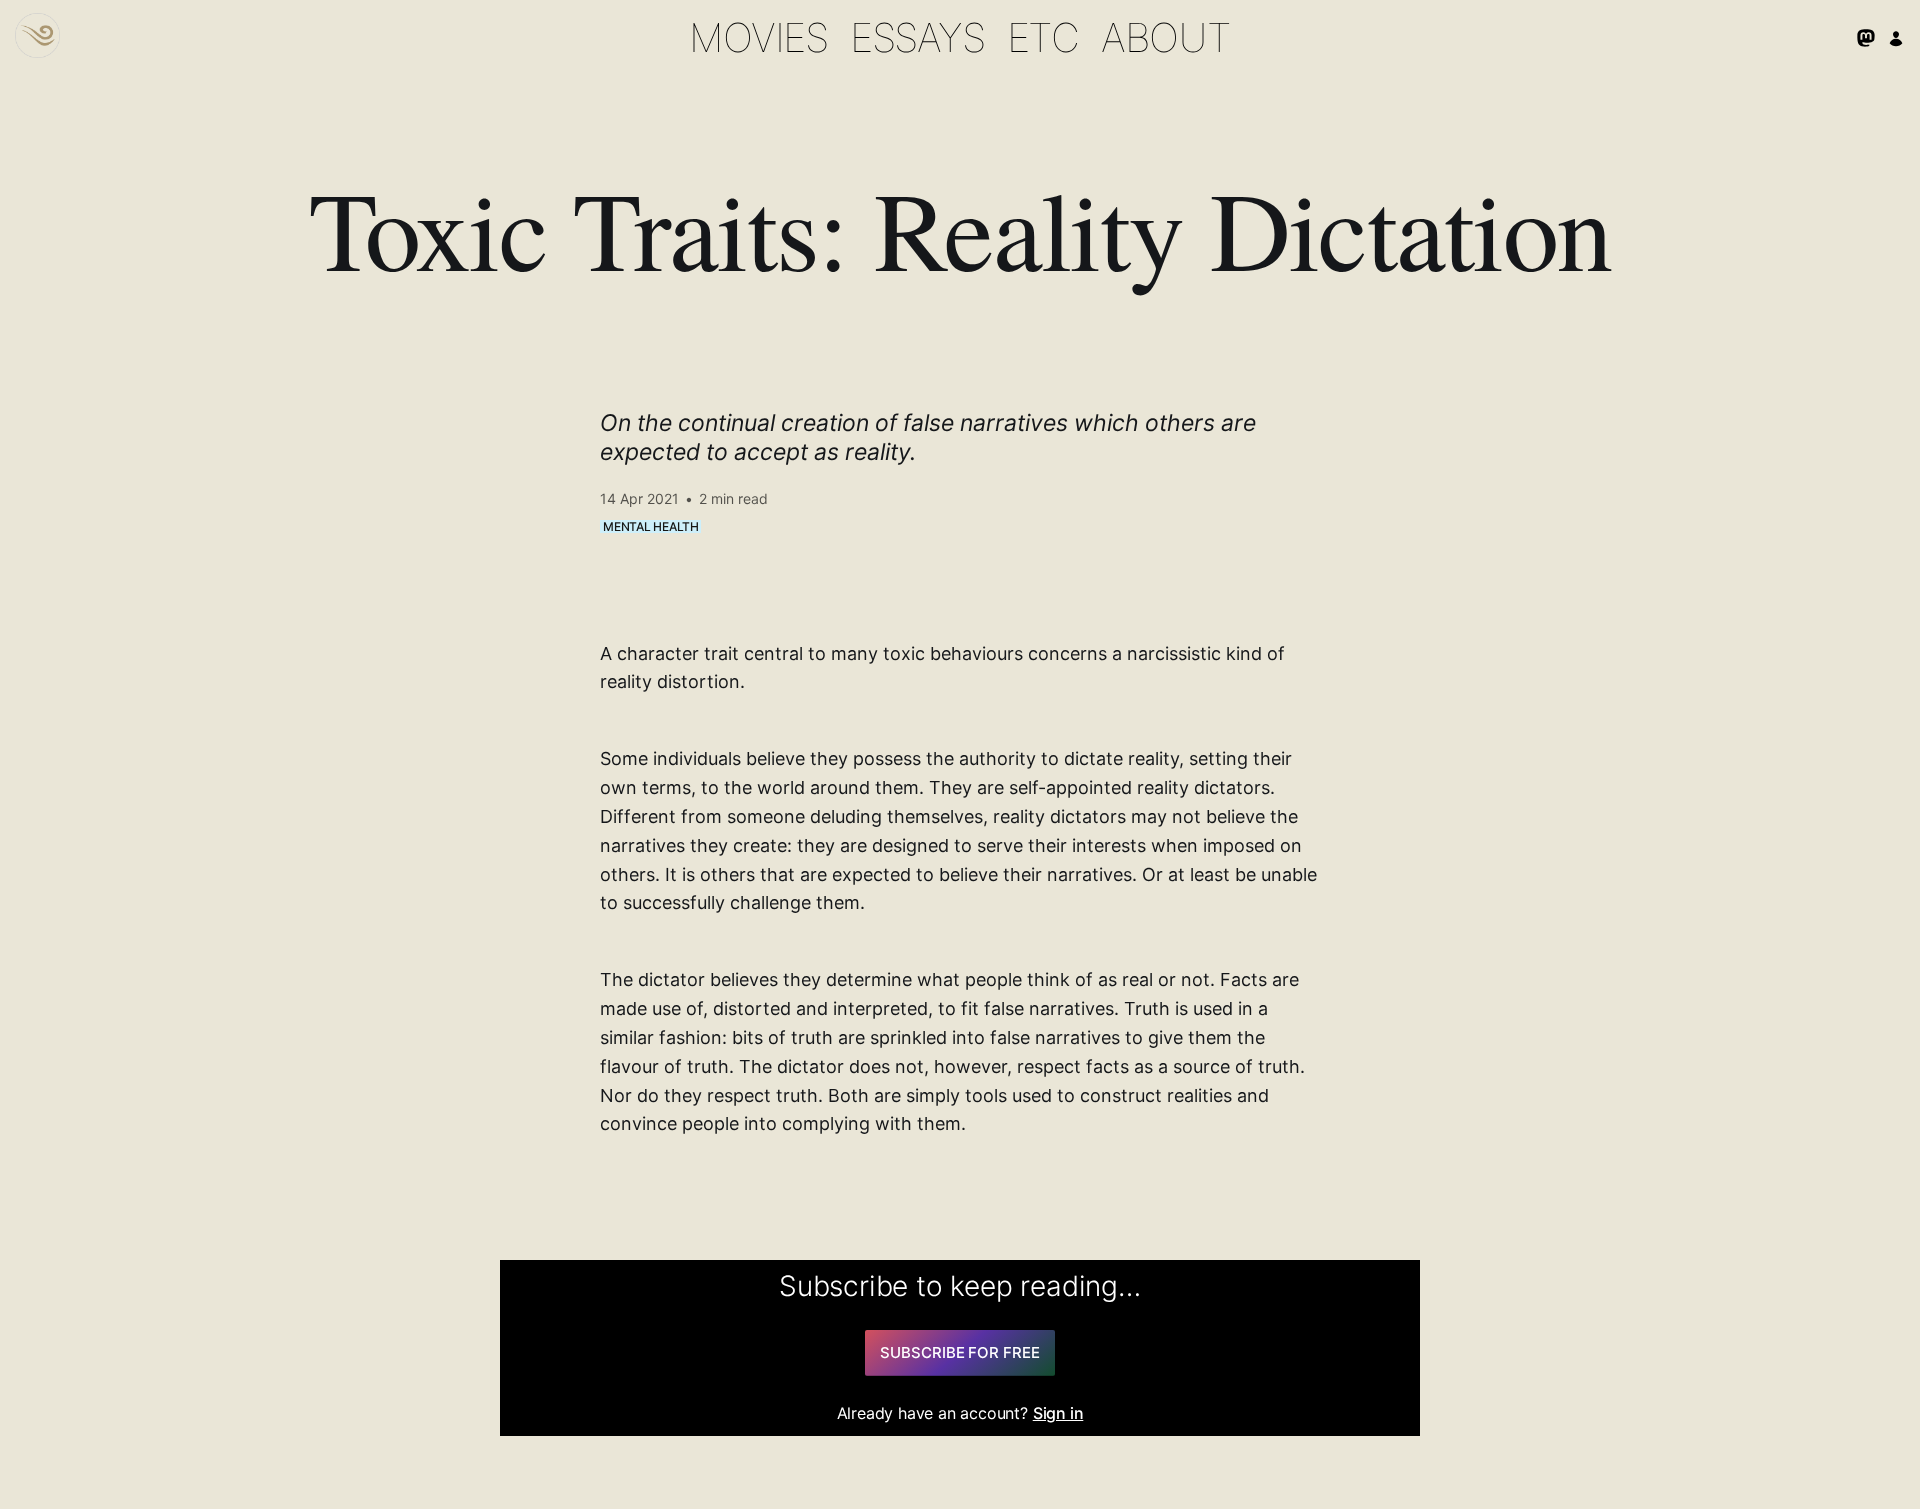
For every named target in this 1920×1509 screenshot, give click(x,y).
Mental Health (651, 526)
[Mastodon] (1866, 38)
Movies (758, 38)
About (1166, 38)
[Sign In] (1896, 38)
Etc (1043, 38)
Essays (917, 38)
